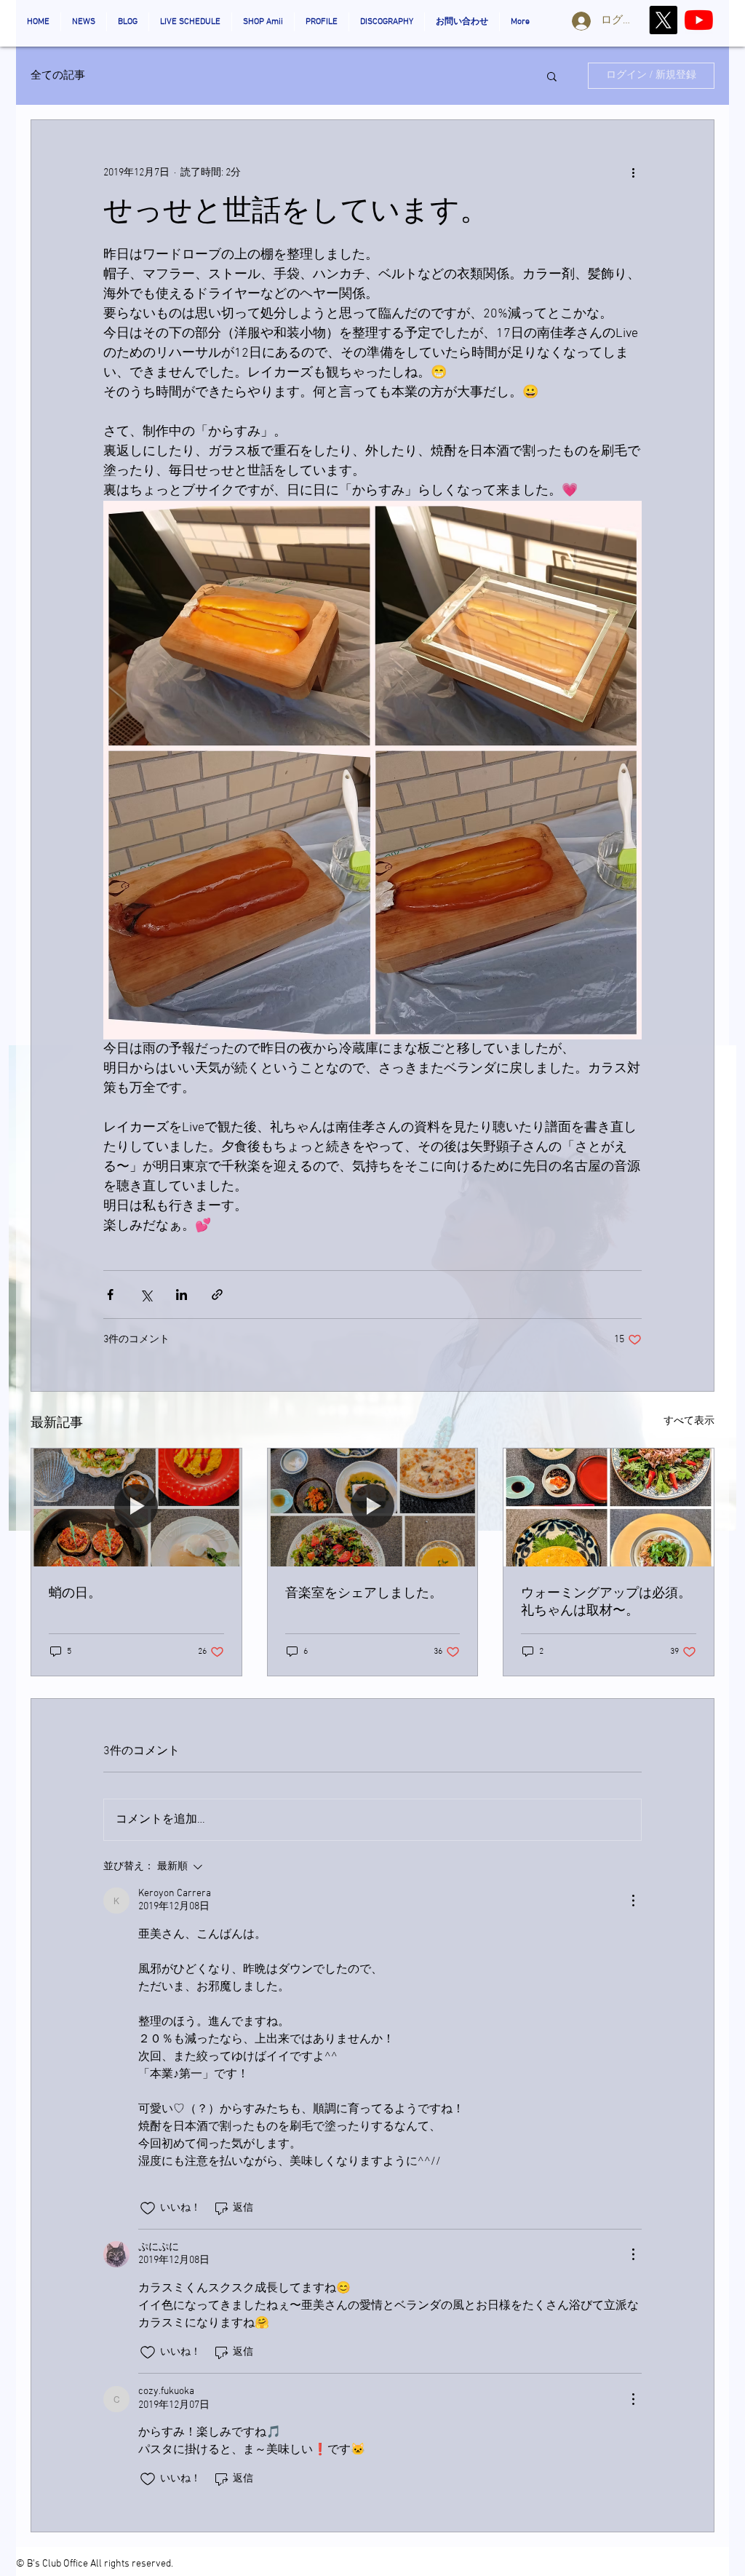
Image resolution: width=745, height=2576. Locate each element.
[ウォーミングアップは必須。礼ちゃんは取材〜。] (609, 1507)
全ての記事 (58, 76)
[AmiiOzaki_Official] (699, 20)
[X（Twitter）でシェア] (146, 1295)
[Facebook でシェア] (110, 1295)
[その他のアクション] (633, 173)
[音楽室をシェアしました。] (373, 1507)
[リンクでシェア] (217, 1295)
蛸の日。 (75, 1594)
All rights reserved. (132, 2564)
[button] (552, 76)
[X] (663, 20)
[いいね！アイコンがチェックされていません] (148, 2208)
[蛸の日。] (136, 1507)
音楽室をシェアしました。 (364, 1594)
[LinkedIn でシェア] (182, 1295)
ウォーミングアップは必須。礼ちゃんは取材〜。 (606, 1602)
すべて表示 (689, 1421)
